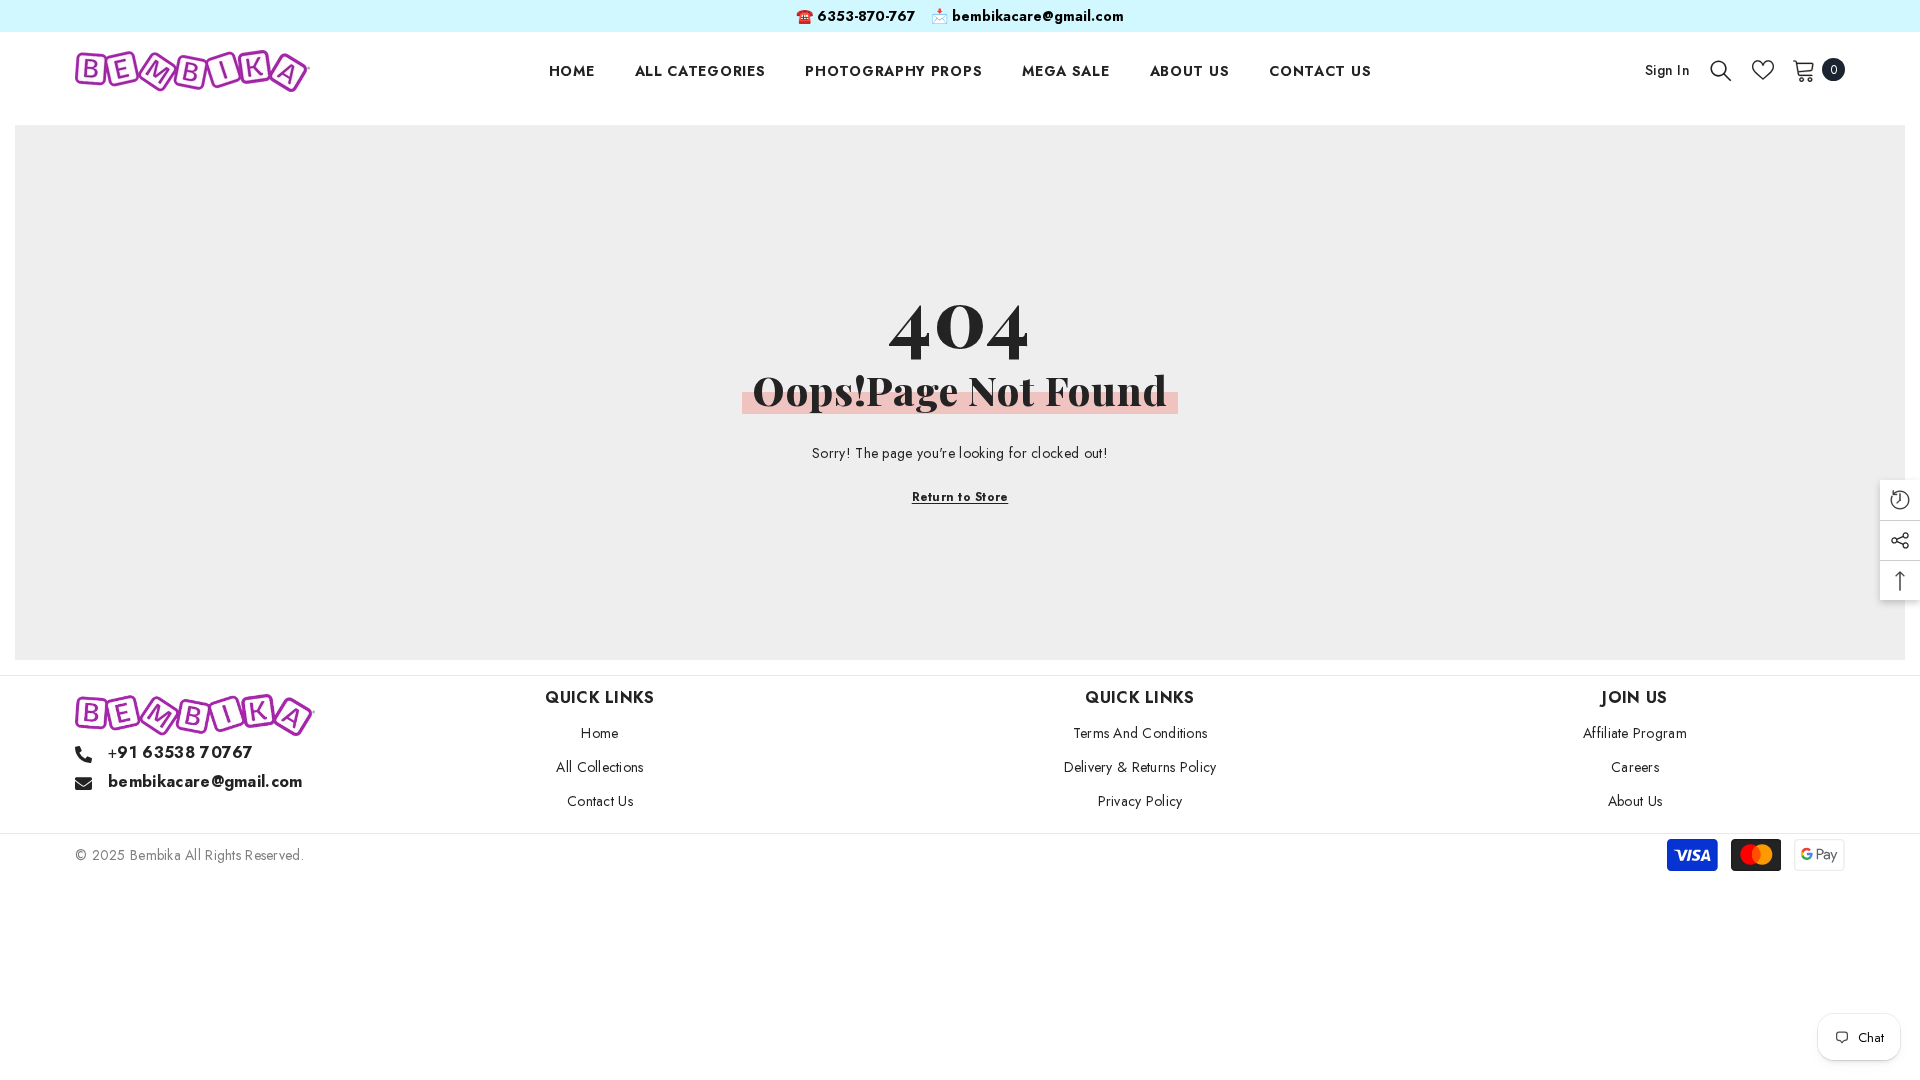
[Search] (1721, 70)
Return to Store (960, 497)
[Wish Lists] (1763, 70)
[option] (960, 16)
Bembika (155, 855)
